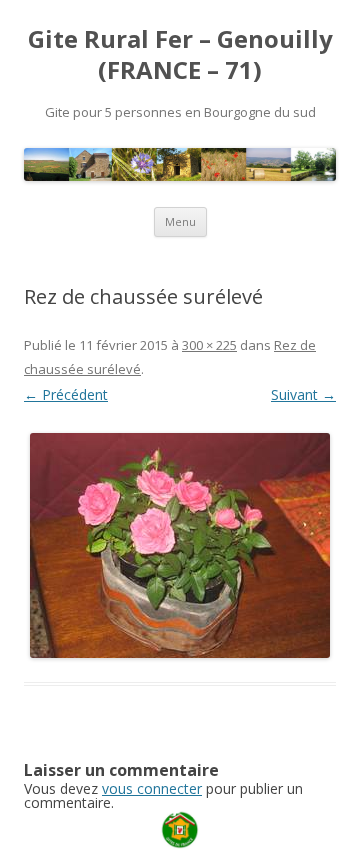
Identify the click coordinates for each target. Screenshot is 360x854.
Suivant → (303, 394)
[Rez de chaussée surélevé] (180, 545)
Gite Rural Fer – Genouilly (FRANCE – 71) (180, 55)
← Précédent (66, 394)
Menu (180, 221)
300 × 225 (209, 345)
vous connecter (152, 788)
